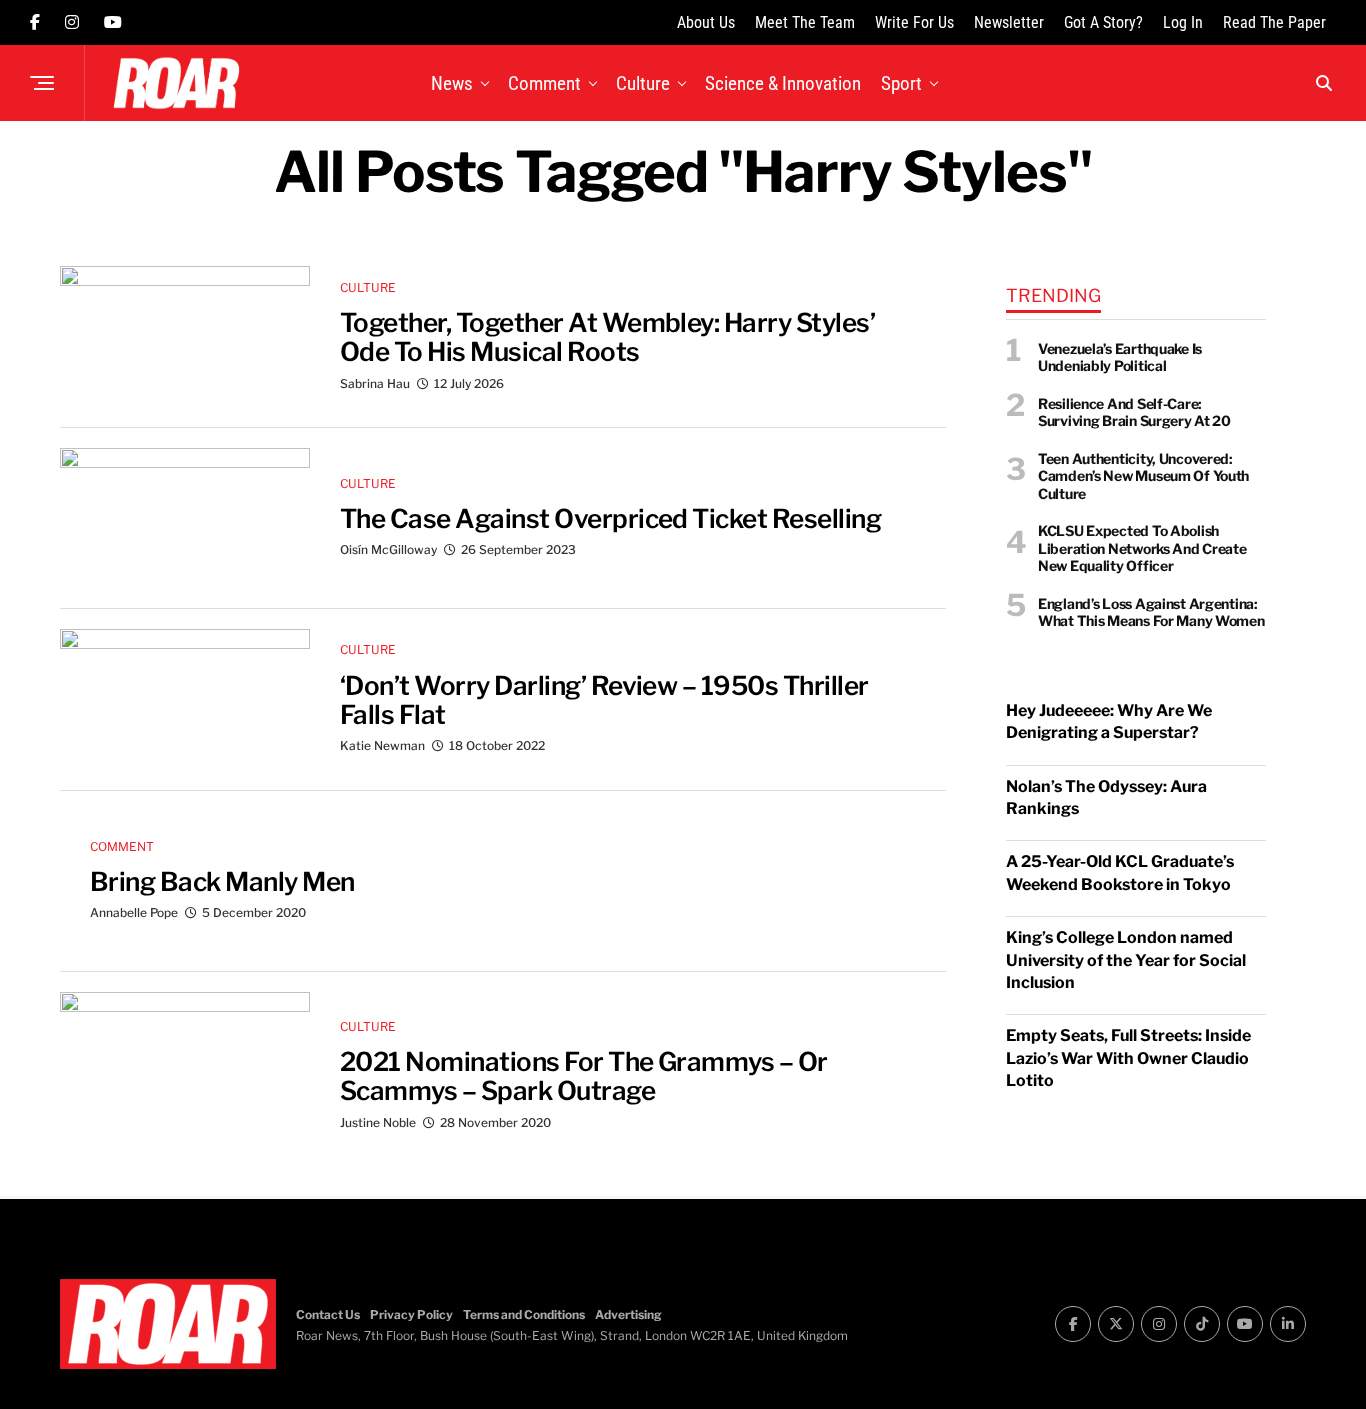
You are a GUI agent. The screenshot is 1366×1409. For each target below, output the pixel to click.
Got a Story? (1103, 22)
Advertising (628, 1314)
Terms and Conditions (524, 1314)
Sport (901, 83)
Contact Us (328, 1314)
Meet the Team (805, 22)
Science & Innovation (783, 83)
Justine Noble (378, 1122)
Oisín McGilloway (388, 549)
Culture (643, 83)
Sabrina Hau (375, 383)
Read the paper (1274, 22)
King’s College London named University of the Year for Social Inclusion (1126, 960)
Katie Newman (382, 745)
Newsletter (1009, 22)
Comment (544, 83)
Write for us (914, 22)
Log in (1183, 22)
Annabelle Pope (134, 912)
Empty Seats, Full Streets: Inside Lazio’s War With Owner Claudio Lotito (1128, 1058)
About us (706, 22)
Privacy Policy (411, 1314)
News (452, 83)
